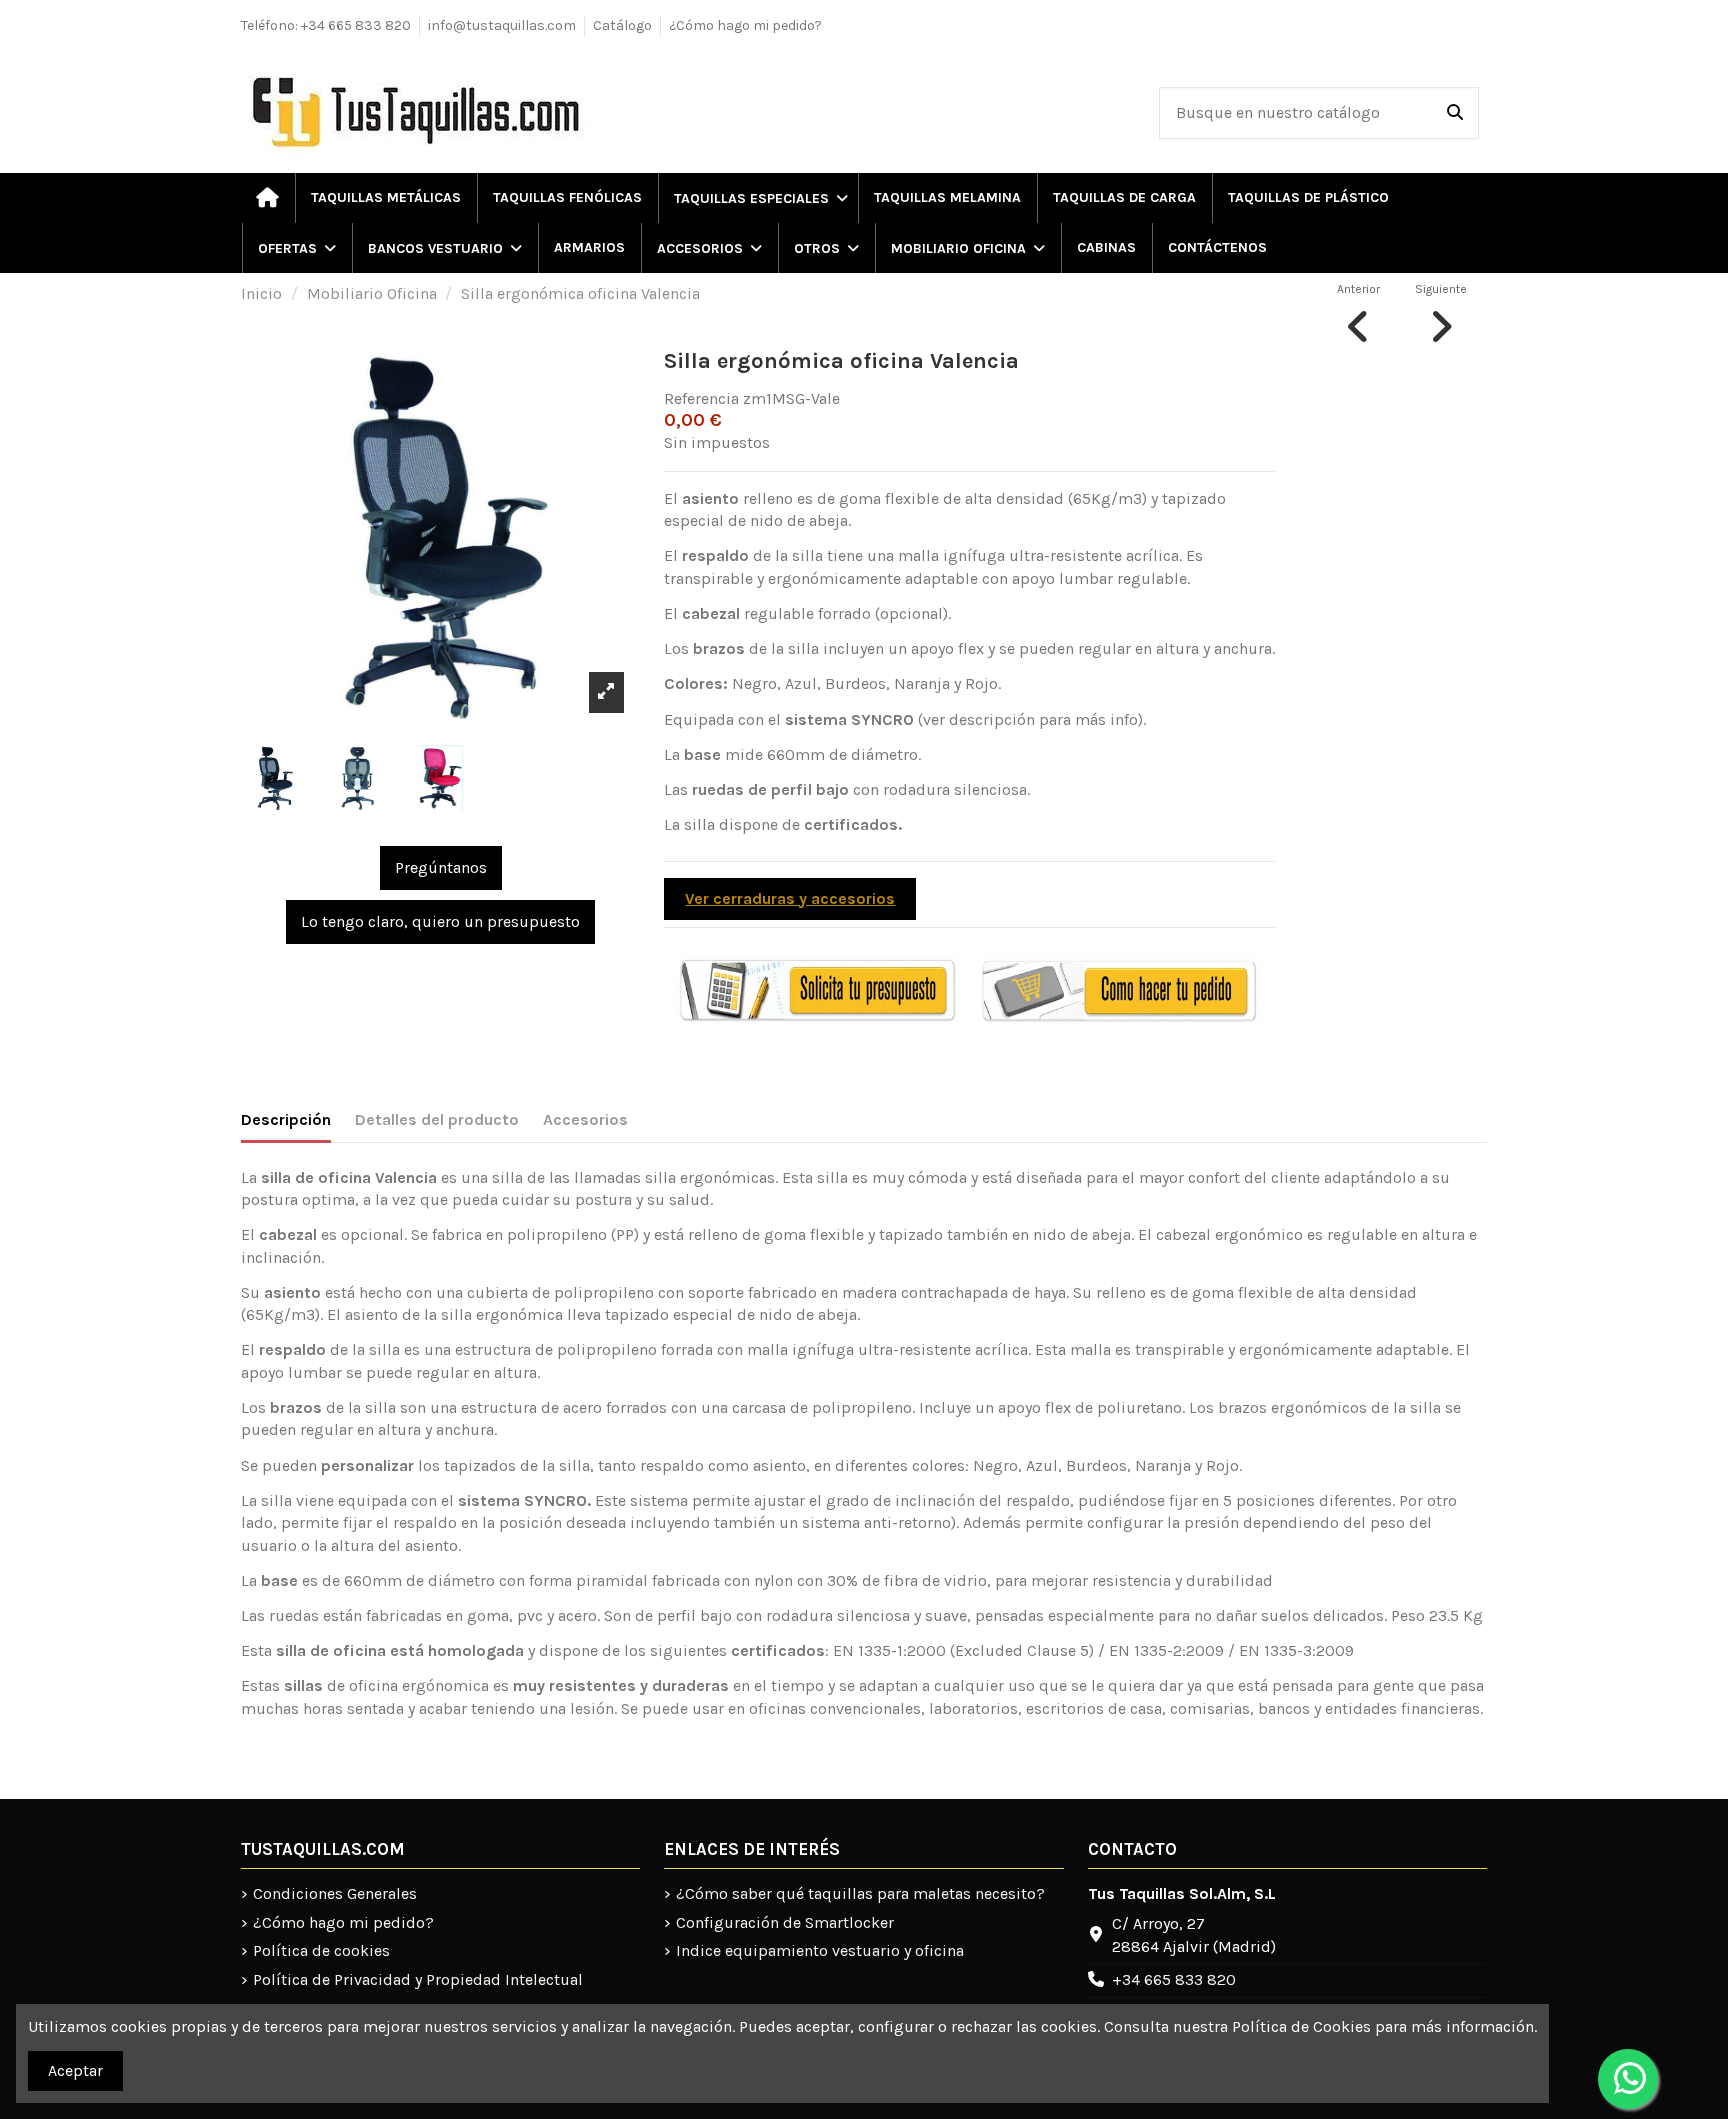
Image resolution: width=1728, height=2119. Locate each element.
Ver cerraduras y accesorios (790, 898)
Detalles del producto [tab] (437, 1119)
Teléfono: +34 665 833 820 (326, 25)
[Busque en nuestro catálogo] (1455, 113)
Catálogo (622, 25)
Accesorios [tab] (585, 1119)
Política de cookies (321, 1950)
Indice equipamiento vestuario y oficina (820, 1950)
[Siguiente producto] (1441, 312)
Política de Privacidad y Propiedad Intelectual (418, 1979)
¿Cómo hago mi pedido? (745, 25)
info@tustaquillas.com (502, 25)
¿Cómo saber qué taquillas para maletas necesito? (860, 1893)
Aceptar (75, 2070)
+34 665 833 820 (1174, 1979)
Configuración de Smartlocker (785, 1922)
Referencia (701, 398)
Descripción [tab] (286, 1119)
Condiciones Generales (335, 1893)
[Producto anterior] (1358, 312)
